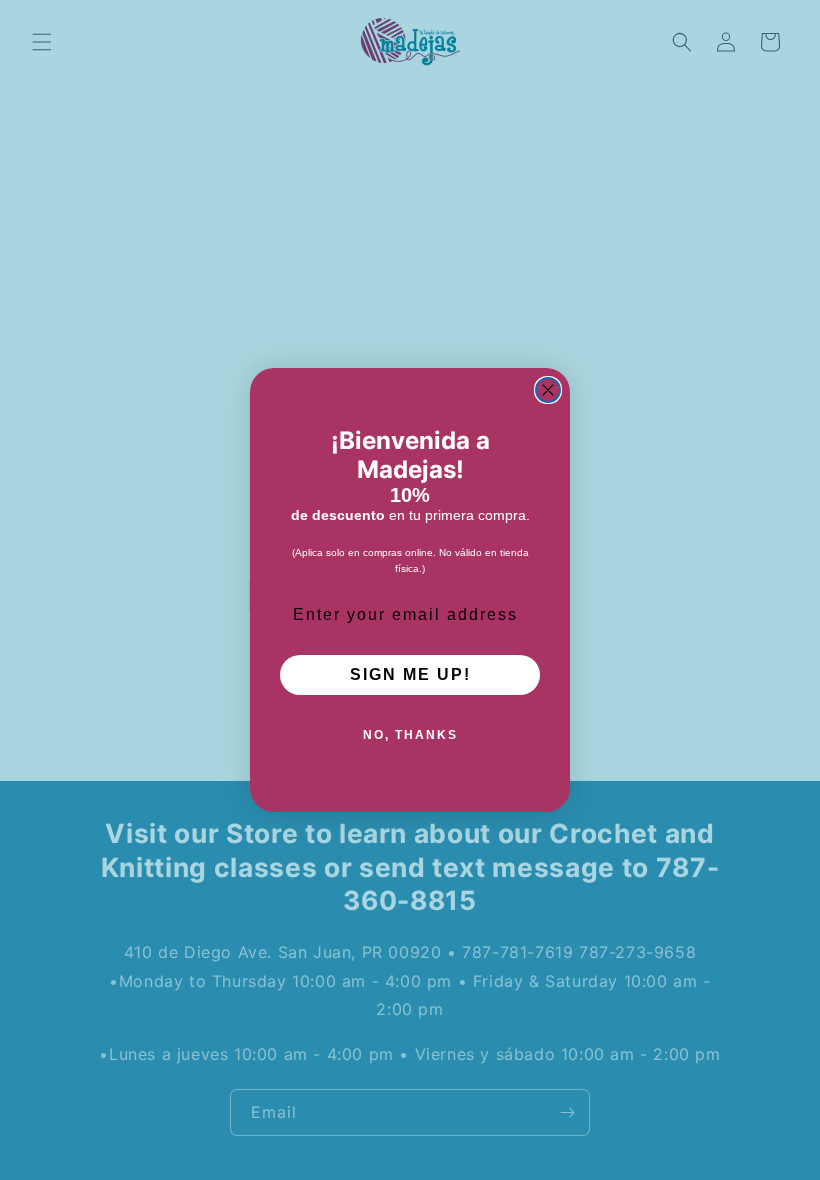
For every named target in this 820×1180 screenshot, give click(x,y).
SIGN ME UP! (410, 674)
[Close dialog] (548, 390)
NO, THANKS (410, 735)
